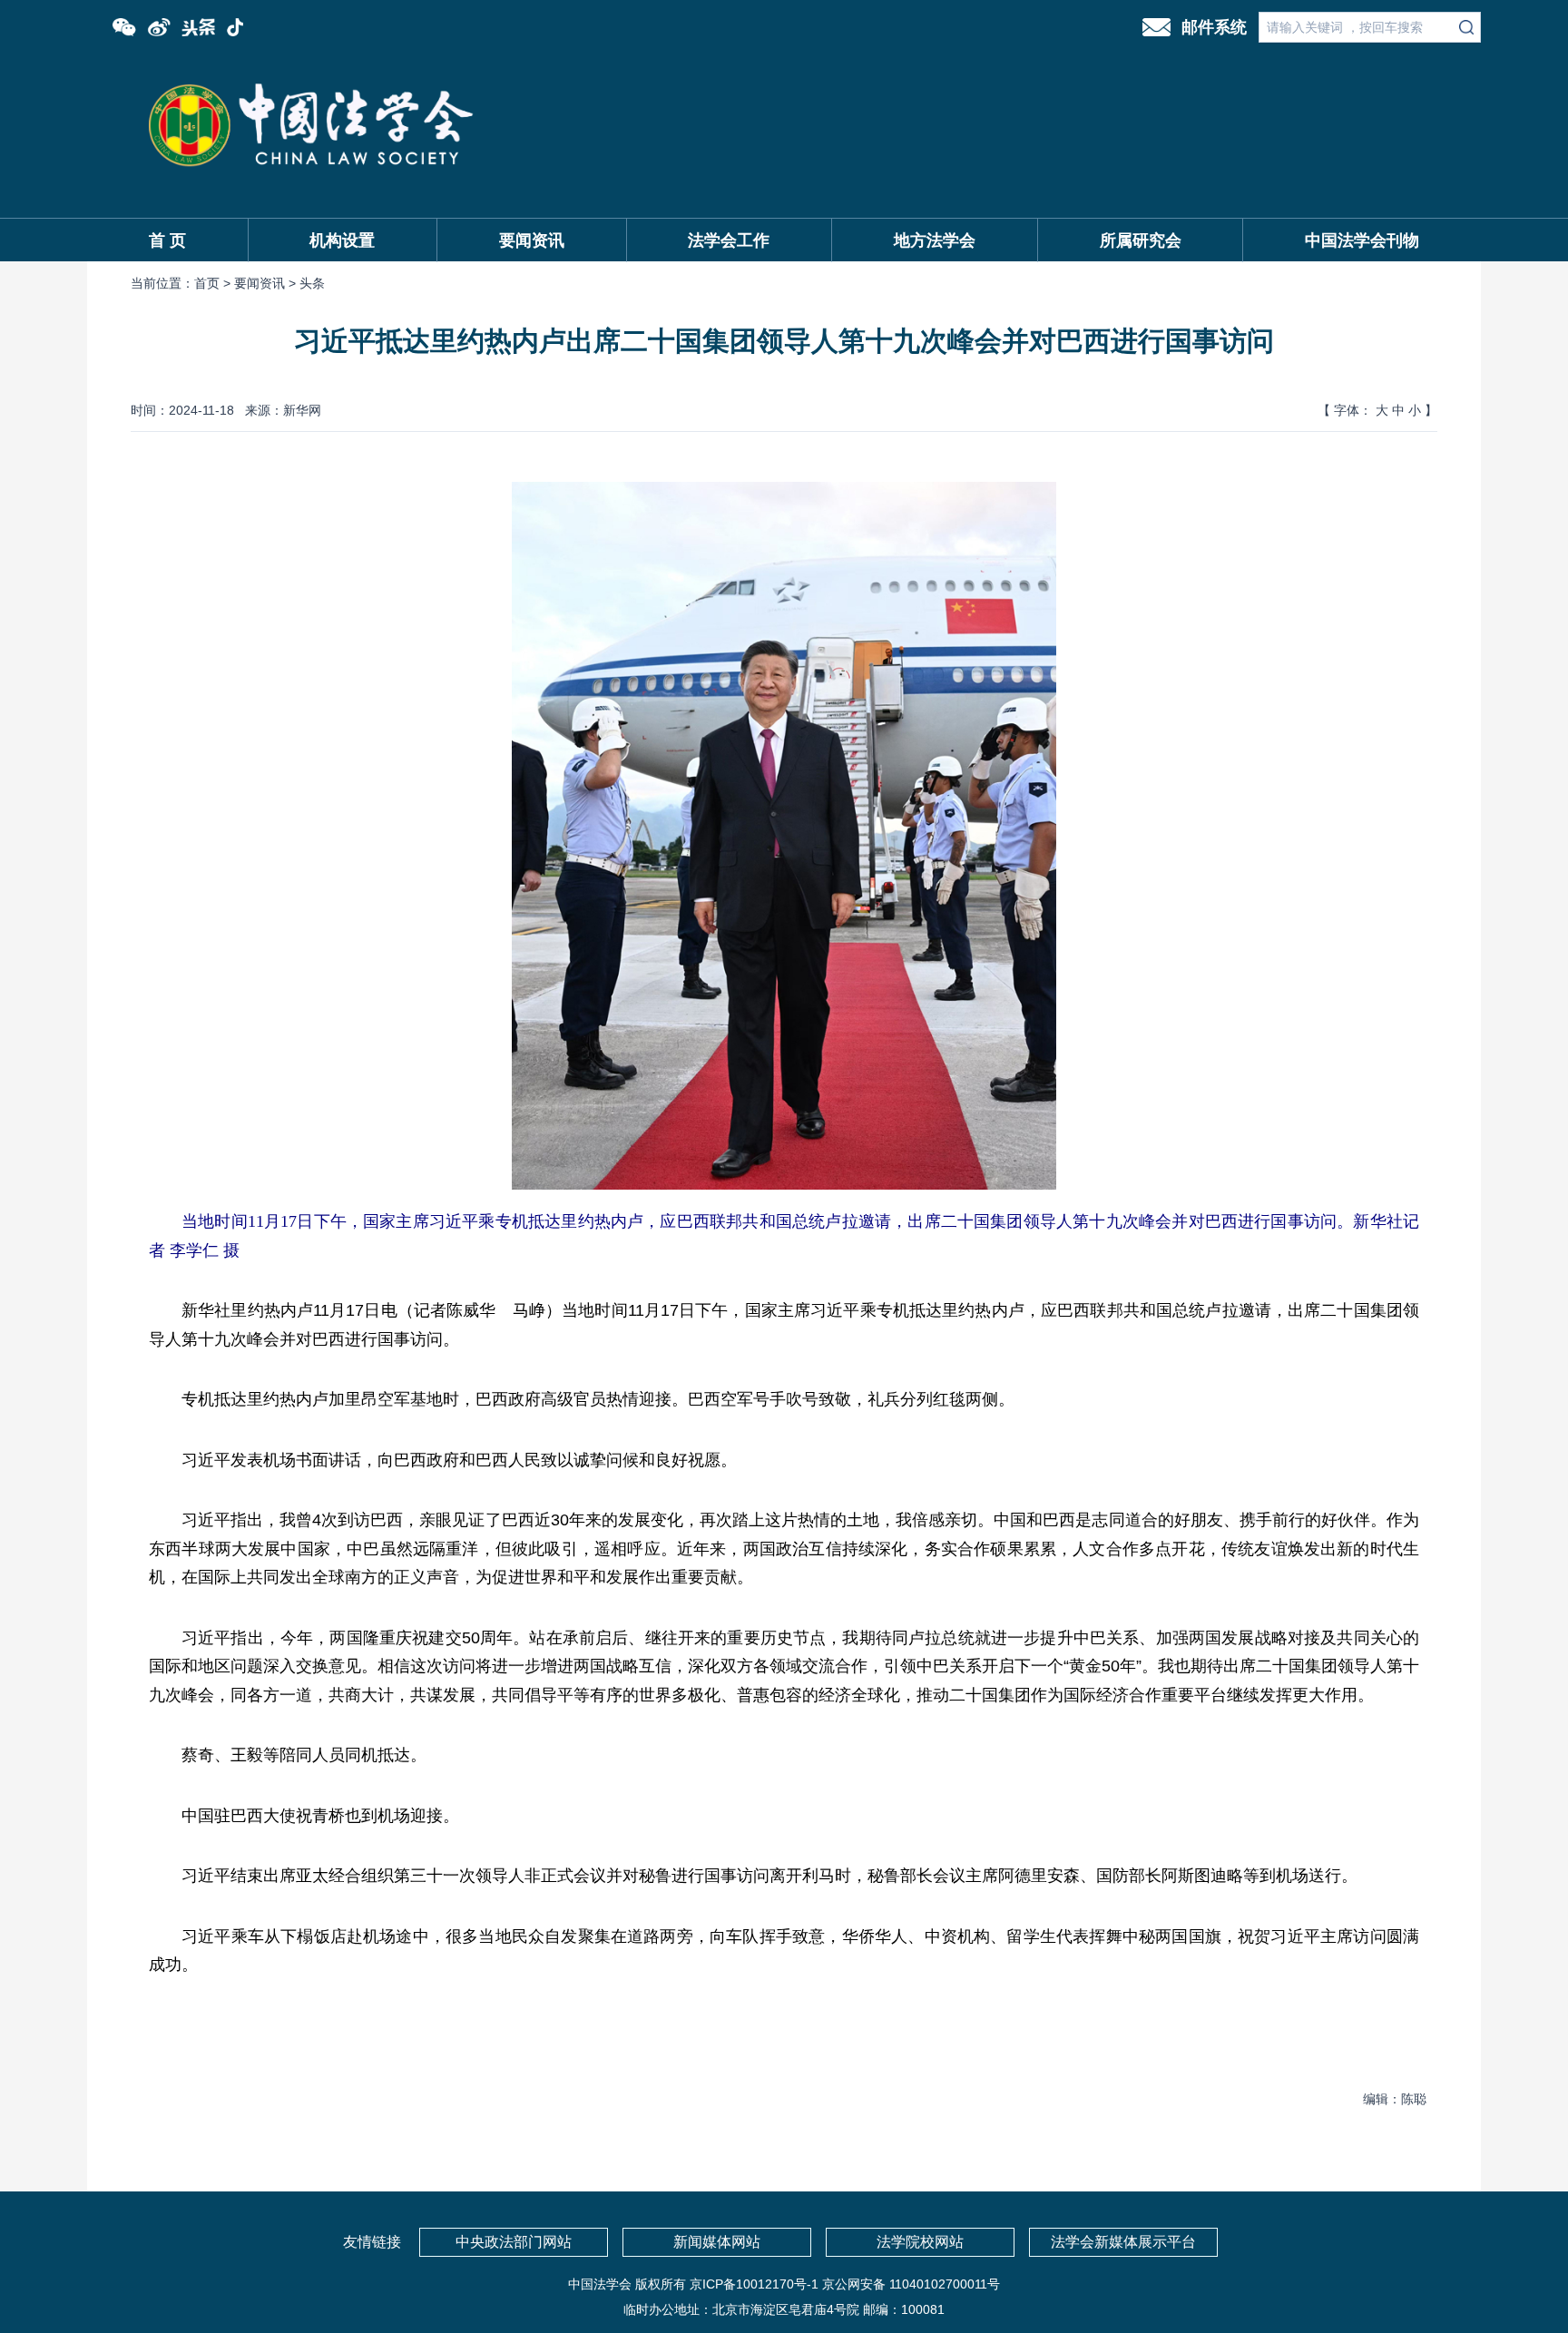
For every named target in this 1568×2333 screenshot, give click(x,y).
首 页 (167, 240)
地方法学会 (935, 240)
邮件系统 (1214, 27)
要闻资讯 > (267, 283)
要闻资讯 (532, 240)
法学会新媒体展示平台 (1123, 2242)
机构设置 (342, 240)
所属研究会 (1141, 240)
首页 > (214, 283)
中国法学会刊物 (1362, 240)
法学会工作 (729, 240)
